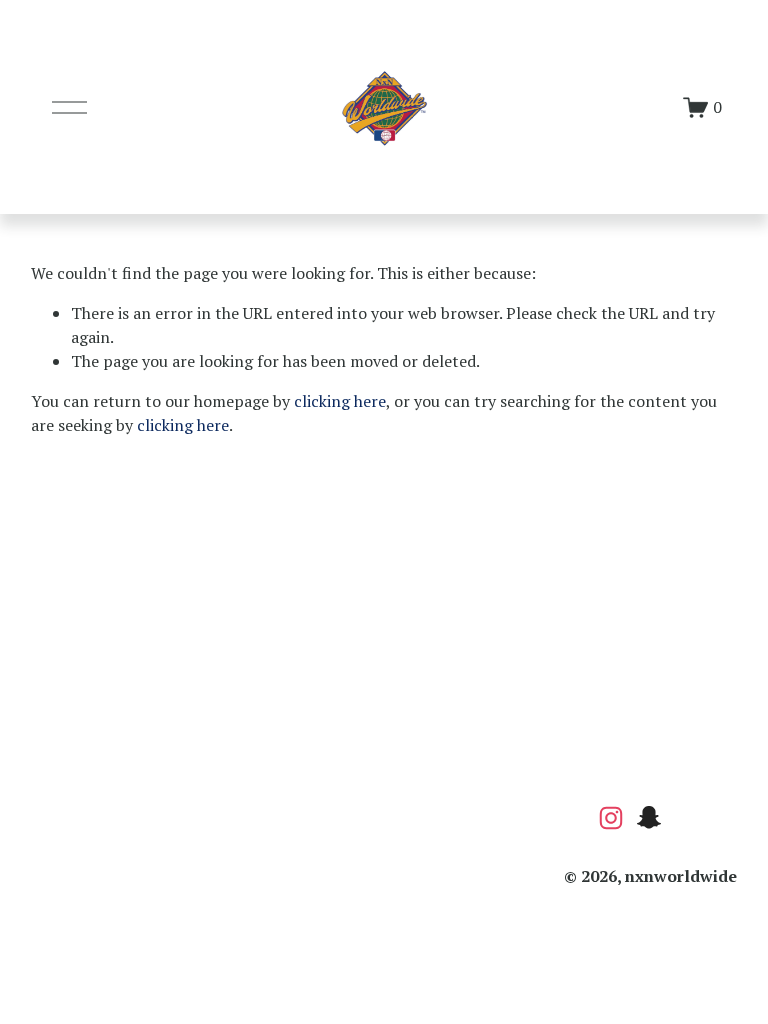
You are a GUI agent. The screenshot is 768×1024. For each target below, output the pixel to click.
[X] (725, 818)
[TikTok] (687, 818)
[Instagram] (611, 818)
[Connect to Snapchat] (649, 818)
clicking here (340, 401)
